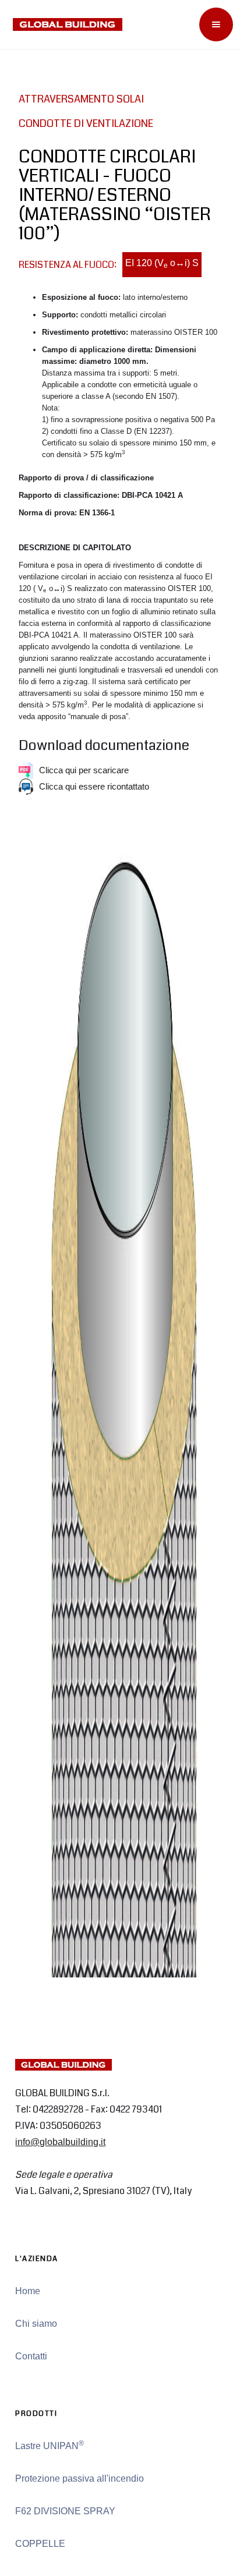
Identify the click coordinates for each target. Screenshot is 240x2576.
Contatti (31, 2356)
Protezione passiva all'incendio (80, 2478)
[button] (216, 24)
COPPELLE (40, 2544)
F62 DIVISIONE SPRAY (65, 2511)
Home (28, 2291)
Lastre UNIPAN (50, 2445)
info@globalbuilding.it (60, 2142)
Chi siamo (36, 2324)
